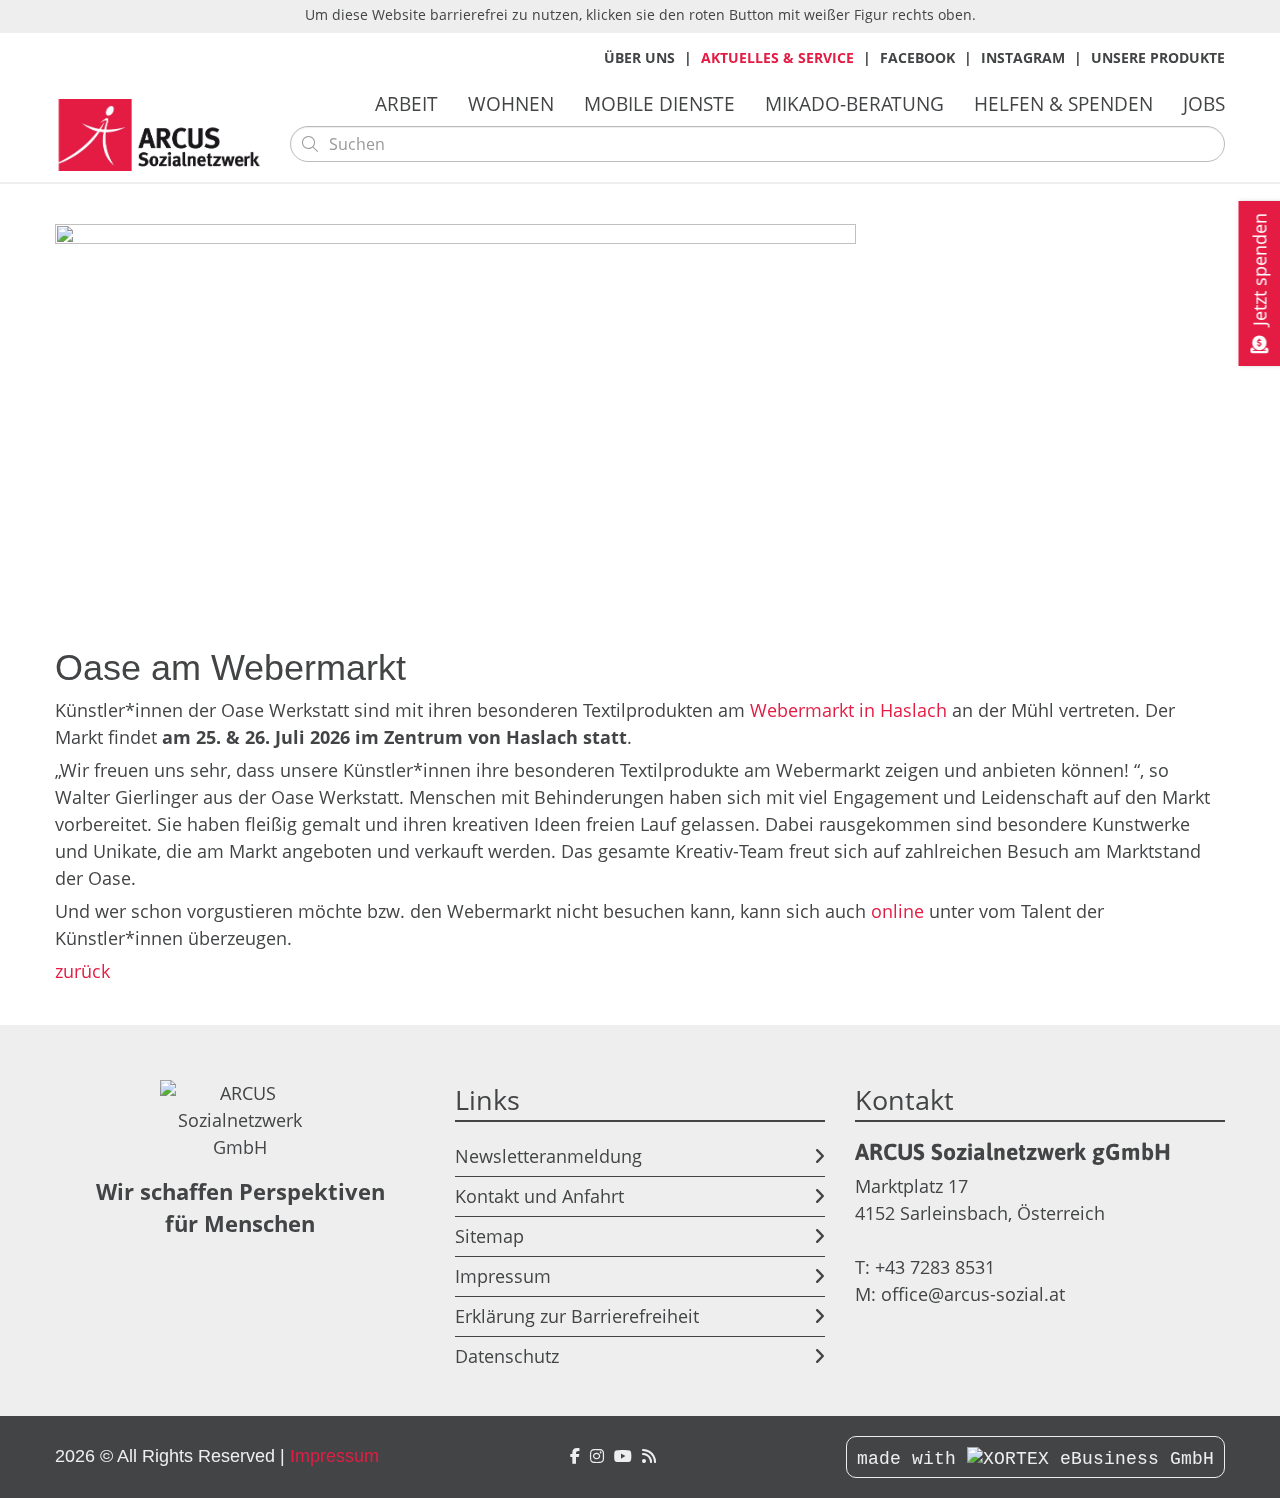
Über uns (639, 57)
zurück (82, 971)
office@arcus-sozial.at (973, 1294)
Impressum (503, 1276)
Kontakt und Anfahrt (539, 1196)
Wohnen (511, 103)
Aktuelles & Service (777, 57)
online (897, 911)
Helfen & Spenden (1063, 103)
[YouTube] (623, 1456)
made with (912, 1459)
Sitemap (489, 1236)
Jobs (1204, 103)
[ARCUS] (649, 1456)
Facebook (917, 57)
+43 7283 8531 (935, 1267)
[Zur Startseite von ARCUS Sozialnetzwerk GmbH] (165, 135)
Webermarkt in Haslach (851, 710)
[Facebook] (575, 1456)
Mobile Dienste (659, 103)
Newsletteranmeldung (548, 1156)
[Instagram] (597, 1456)
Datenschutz (507, 1356)
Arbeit (406, 103)
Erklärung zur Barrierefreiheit (577, 1316)
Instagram (1023, 57)
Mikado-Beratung (854, 103)
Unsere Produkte (1158, 57)
